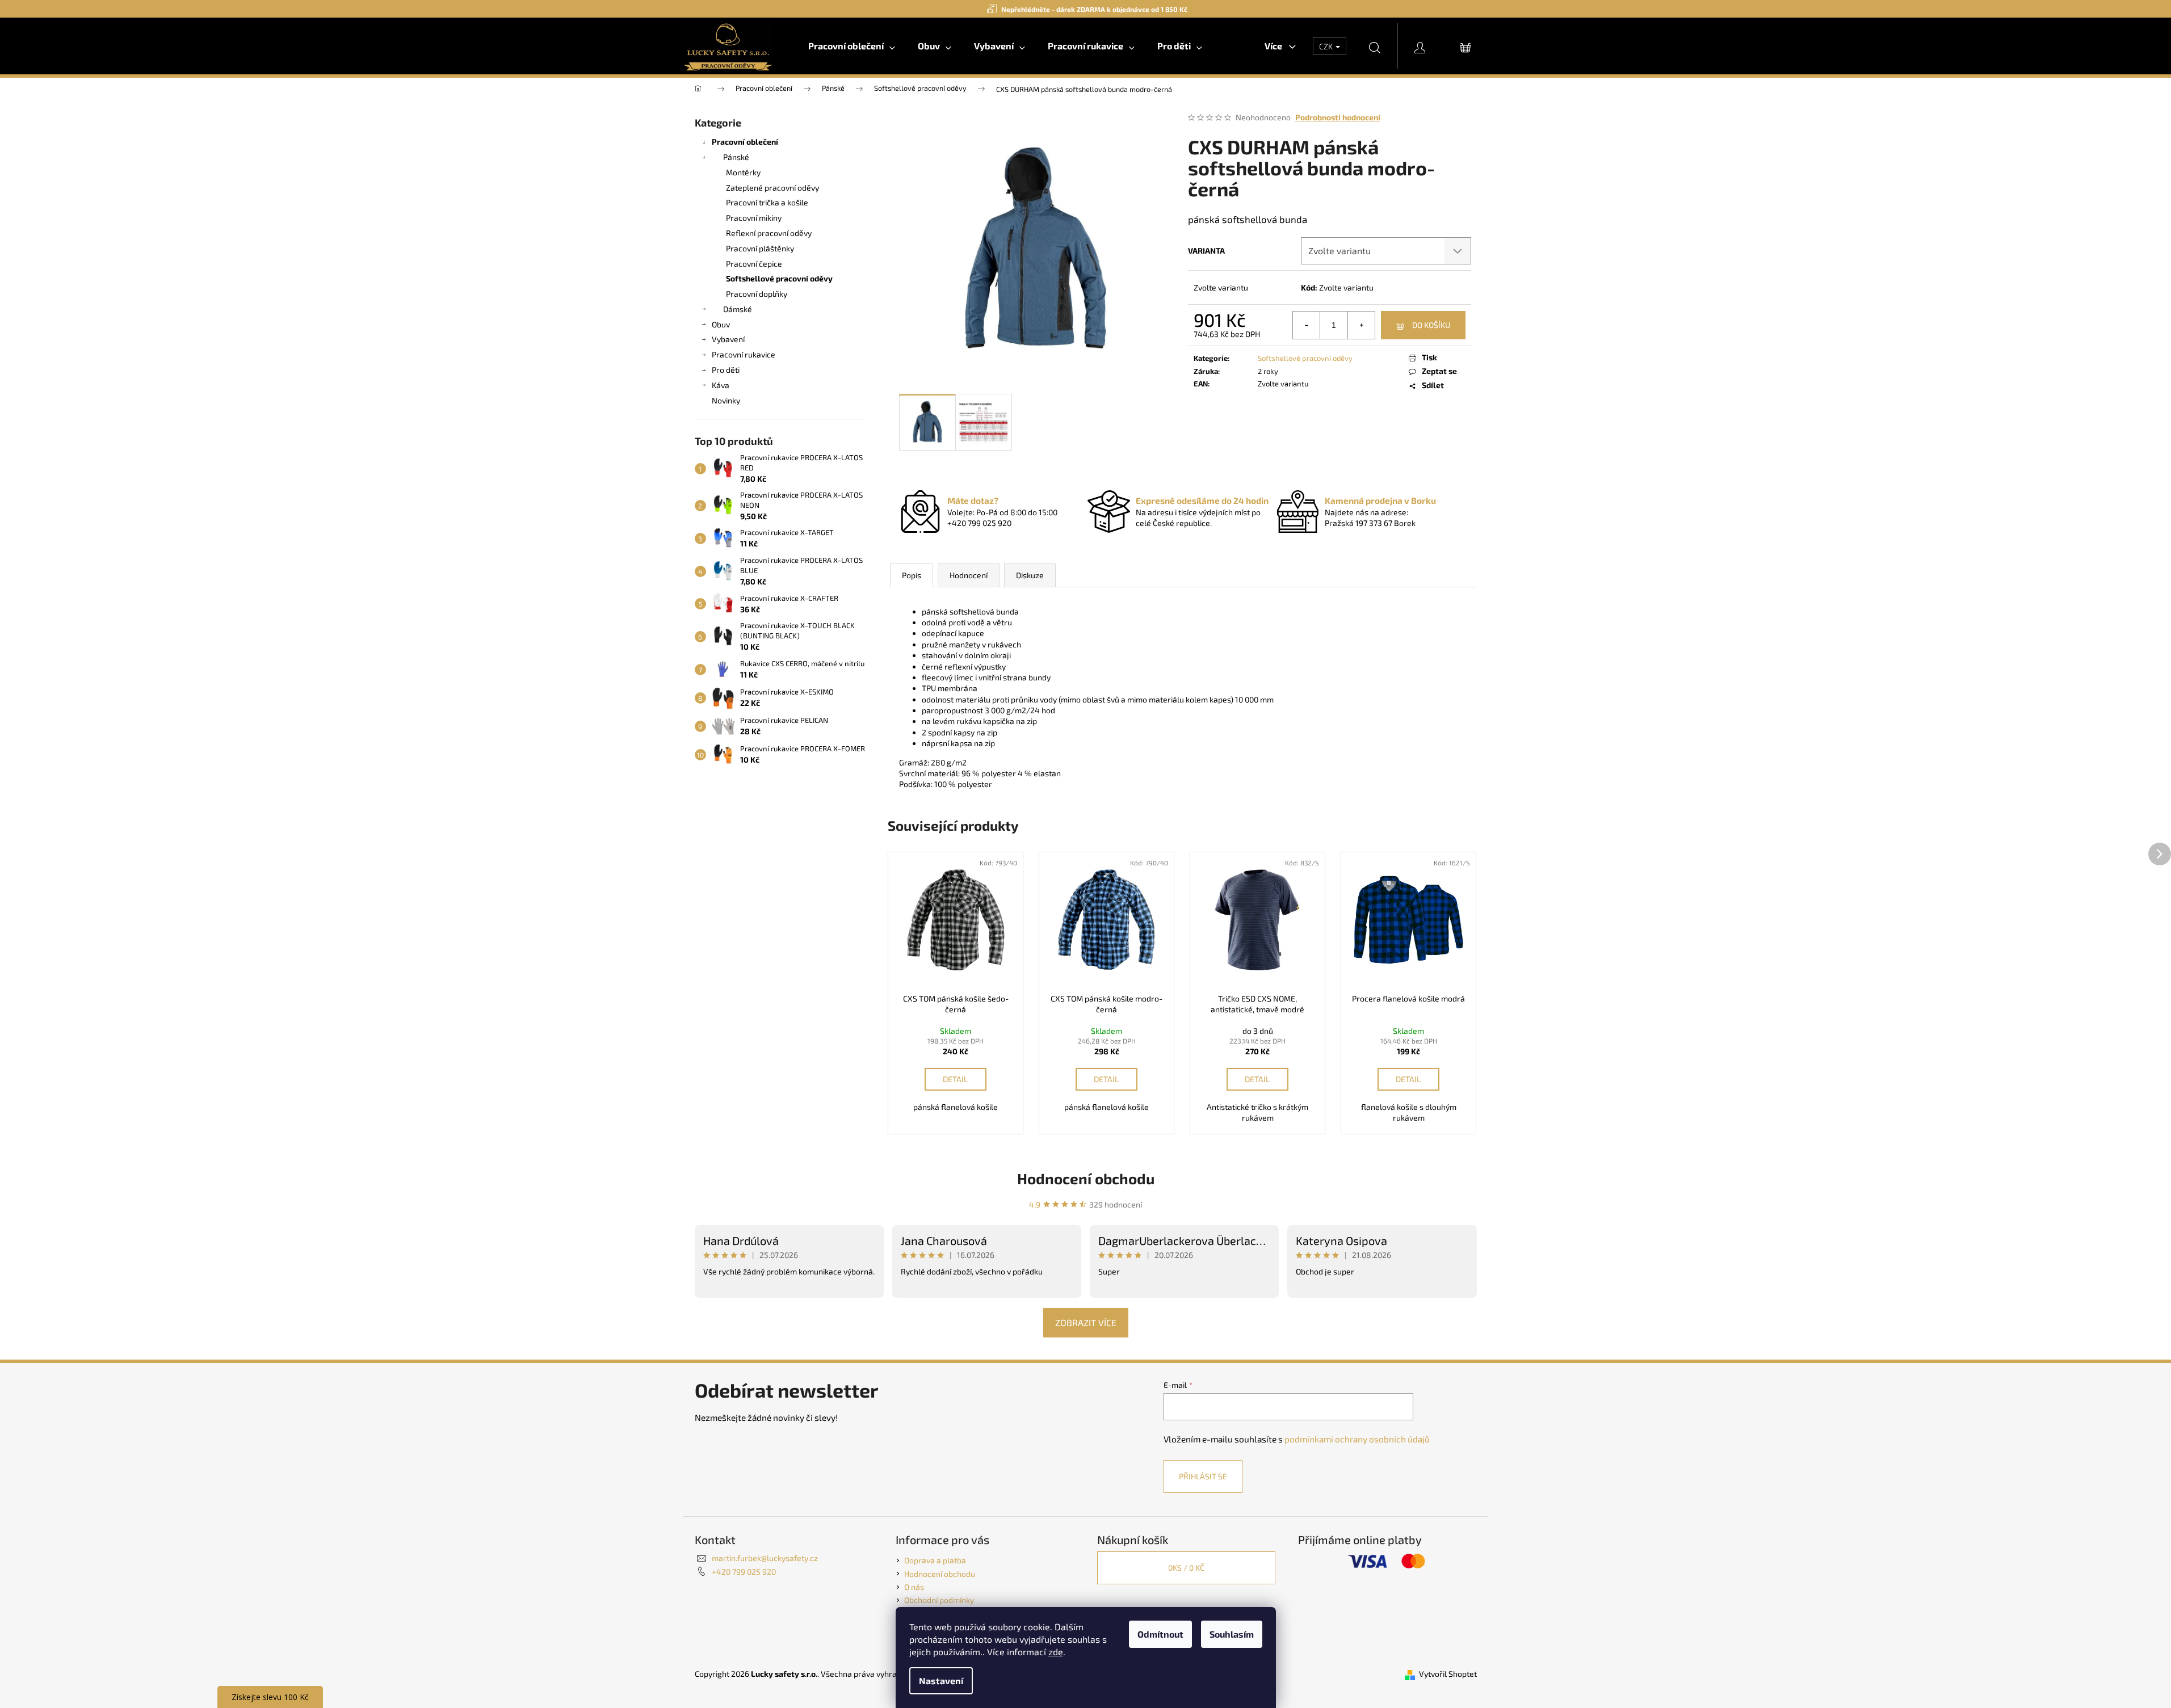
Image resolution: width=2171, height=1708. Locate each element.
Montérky (743, 172)
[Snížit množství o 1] (1307, 325)
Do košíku (1431, 325)
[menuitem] (852, 46)
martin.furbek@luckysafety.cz (765, 1558)
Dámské (738, 309)
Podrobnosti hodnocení (1338, 117)
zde (1056, 1652)
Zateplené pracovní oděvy (772, 188)
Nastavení (941, 1680)
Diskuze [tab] (1030, 575)
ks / (1186, 1568)
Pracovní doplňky (757, 294)
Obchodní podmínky (939, 1600)
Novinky (726, 400)
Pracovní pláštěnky (760, 248)
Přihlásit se (1203, 1476)
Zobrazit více (1086, 1322)
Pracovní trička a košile (767, 202)
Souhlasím (1232, 1634)
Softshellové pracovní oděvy (779, 278)
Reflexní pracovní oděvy (769, 233)
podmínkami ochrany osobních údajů (1357, 1439)
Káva (721, 385)
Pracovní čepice (754, 264)
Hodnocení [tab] (969, 575)
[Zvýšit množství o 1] (1361, 325)
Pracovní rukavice (744, 354)
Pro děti (726, 370)
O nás (914, 1587)
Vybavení (728, 339)
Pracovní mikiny (754, 218)
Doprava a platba (935, 1560)
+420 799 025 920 (744, 1572)
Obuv (721, 324)
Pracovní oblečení (745, 142)
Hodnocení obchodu (1086, 1178)
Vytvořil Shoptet (1448, 1674)
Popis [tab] (912, 575)
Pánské (736, 157)
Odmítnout (1160, 1634)
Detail (955, 1079)
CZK (1327, 46)
